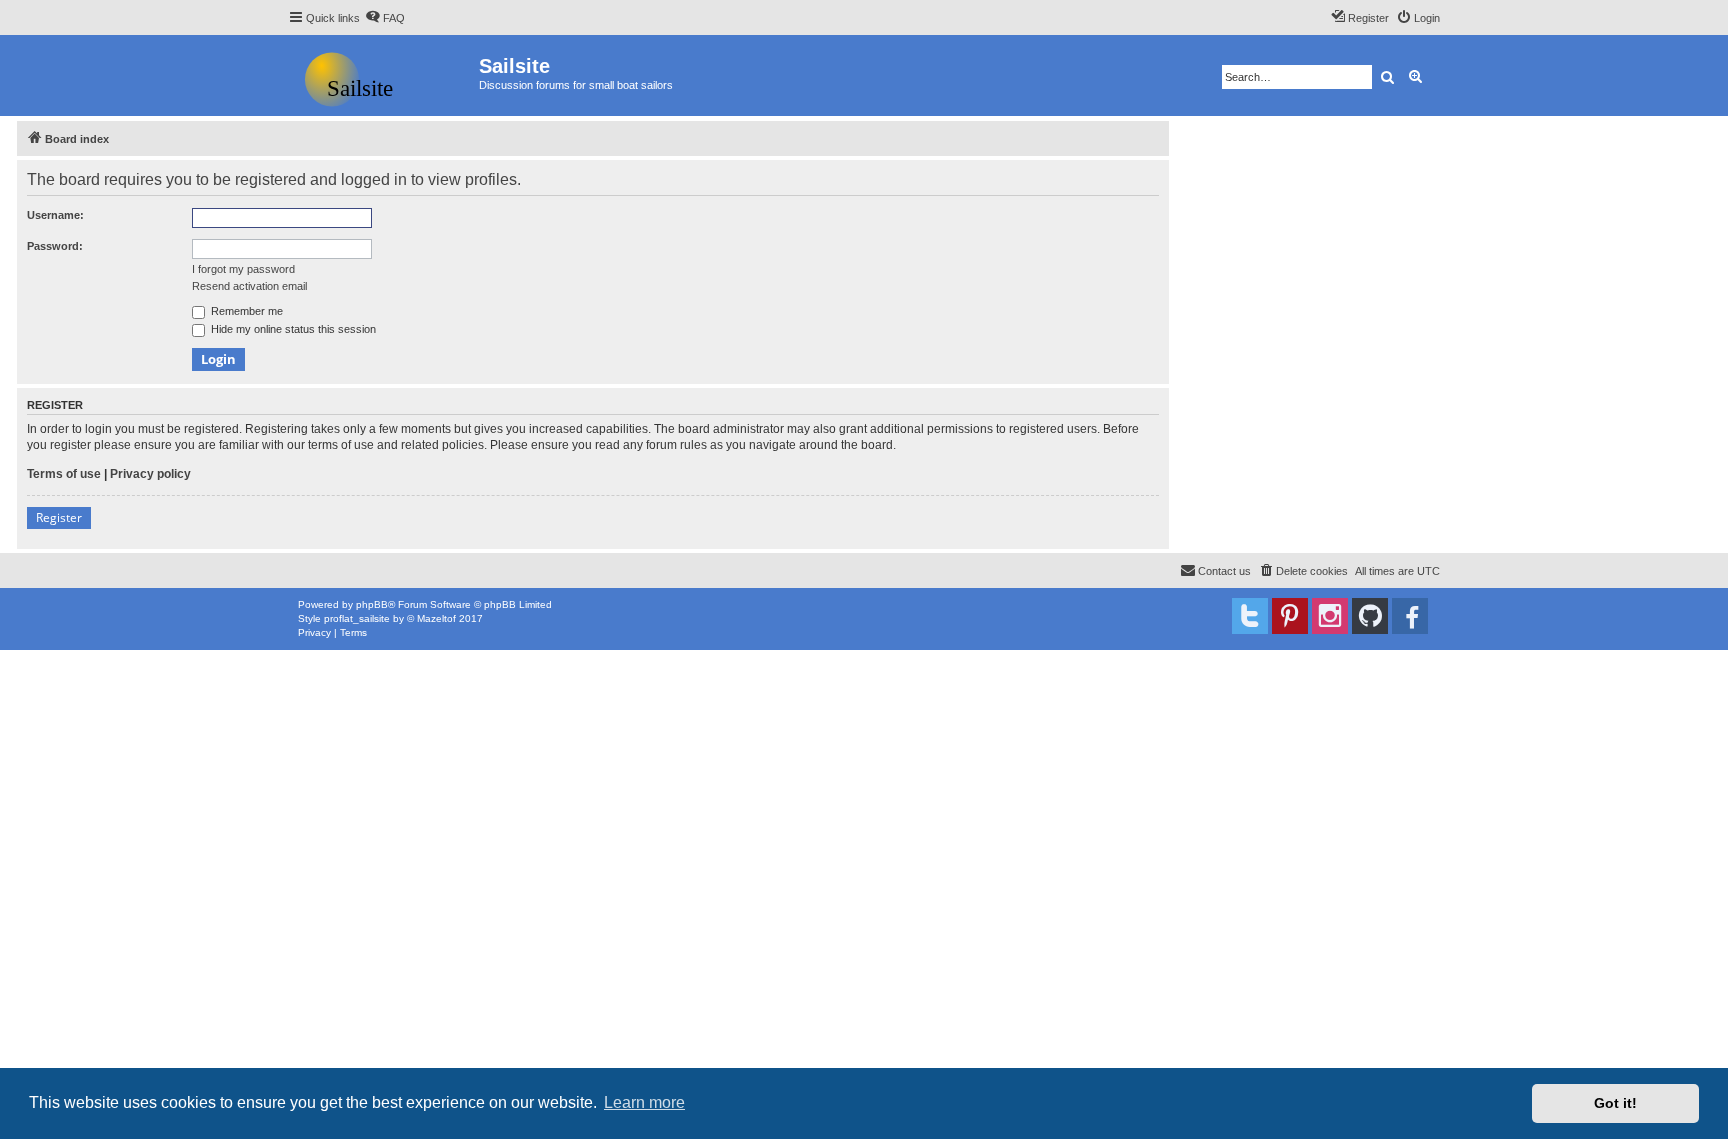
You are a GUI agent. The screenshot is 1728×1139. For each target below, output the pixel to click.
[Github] (1370, 616)
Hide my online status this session (292, 329)
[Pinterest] (1290, 616)
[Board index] (383, 75)
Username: (55, 215)
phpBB (372, 604)
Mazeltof (436, 618)
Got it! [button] (1615, 1103)
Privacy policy (150, 474)
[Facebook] (1410, 616)
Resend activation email (249, 286)
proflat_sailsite (357, 618)
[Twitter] (1250, 616)
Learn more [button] (644, 1102)
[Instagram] (1330, 616)
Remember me (245, 311)
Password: (55, 246)
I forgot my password (243, 269)
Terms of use (64, 474)
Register (59, 517)
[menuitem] (385, 18)
